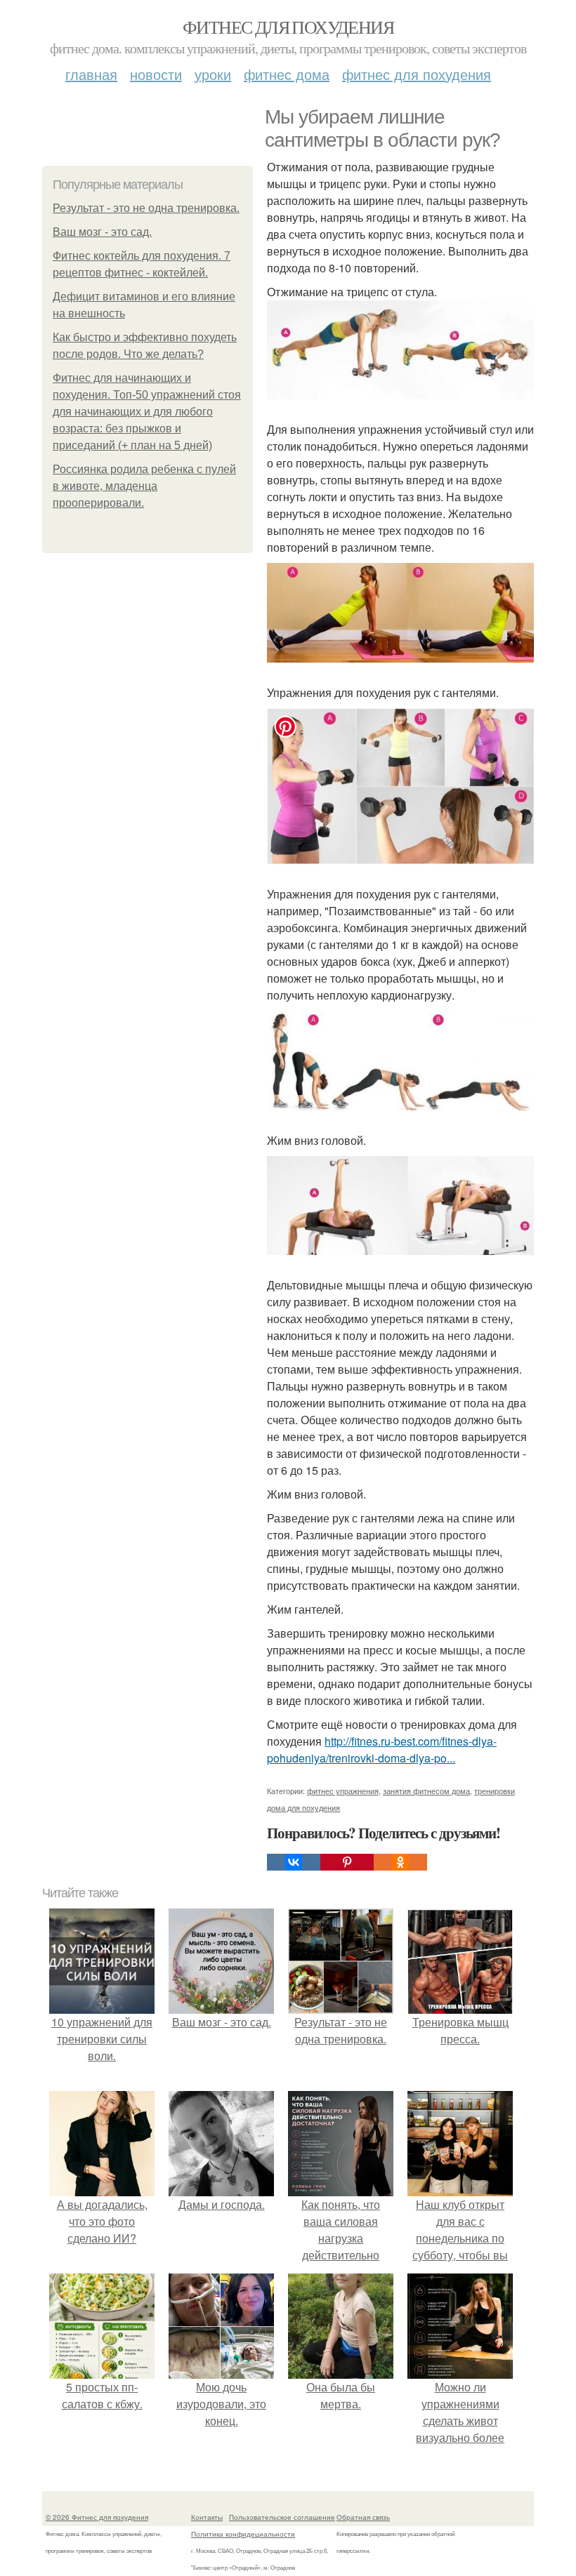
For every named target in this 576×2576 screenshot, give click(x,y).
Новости (156, 74)
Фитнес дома (287, 74)
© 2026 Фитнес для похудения (97, 2517)
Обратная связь (363, 2517)
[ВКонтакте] (294, 1862)
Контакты (207, 2517)
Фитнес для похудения (288, 27)
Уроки (213, 74)
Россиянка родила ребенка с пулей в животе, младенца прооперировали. (144, 486)
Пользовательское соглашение (282, 2517)
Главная (91, 74)
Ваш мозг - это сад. (102, 232)
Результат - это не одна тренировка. (146, 208)
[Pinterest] (347, 1862)
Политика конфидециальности (243, 2534)
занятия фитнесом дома (426, 1791)
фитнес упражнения (343, 1791)
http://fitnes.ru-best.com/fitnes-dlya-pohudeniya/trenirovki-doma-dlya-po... (382, 1750)
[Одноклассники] (400, 1862)
